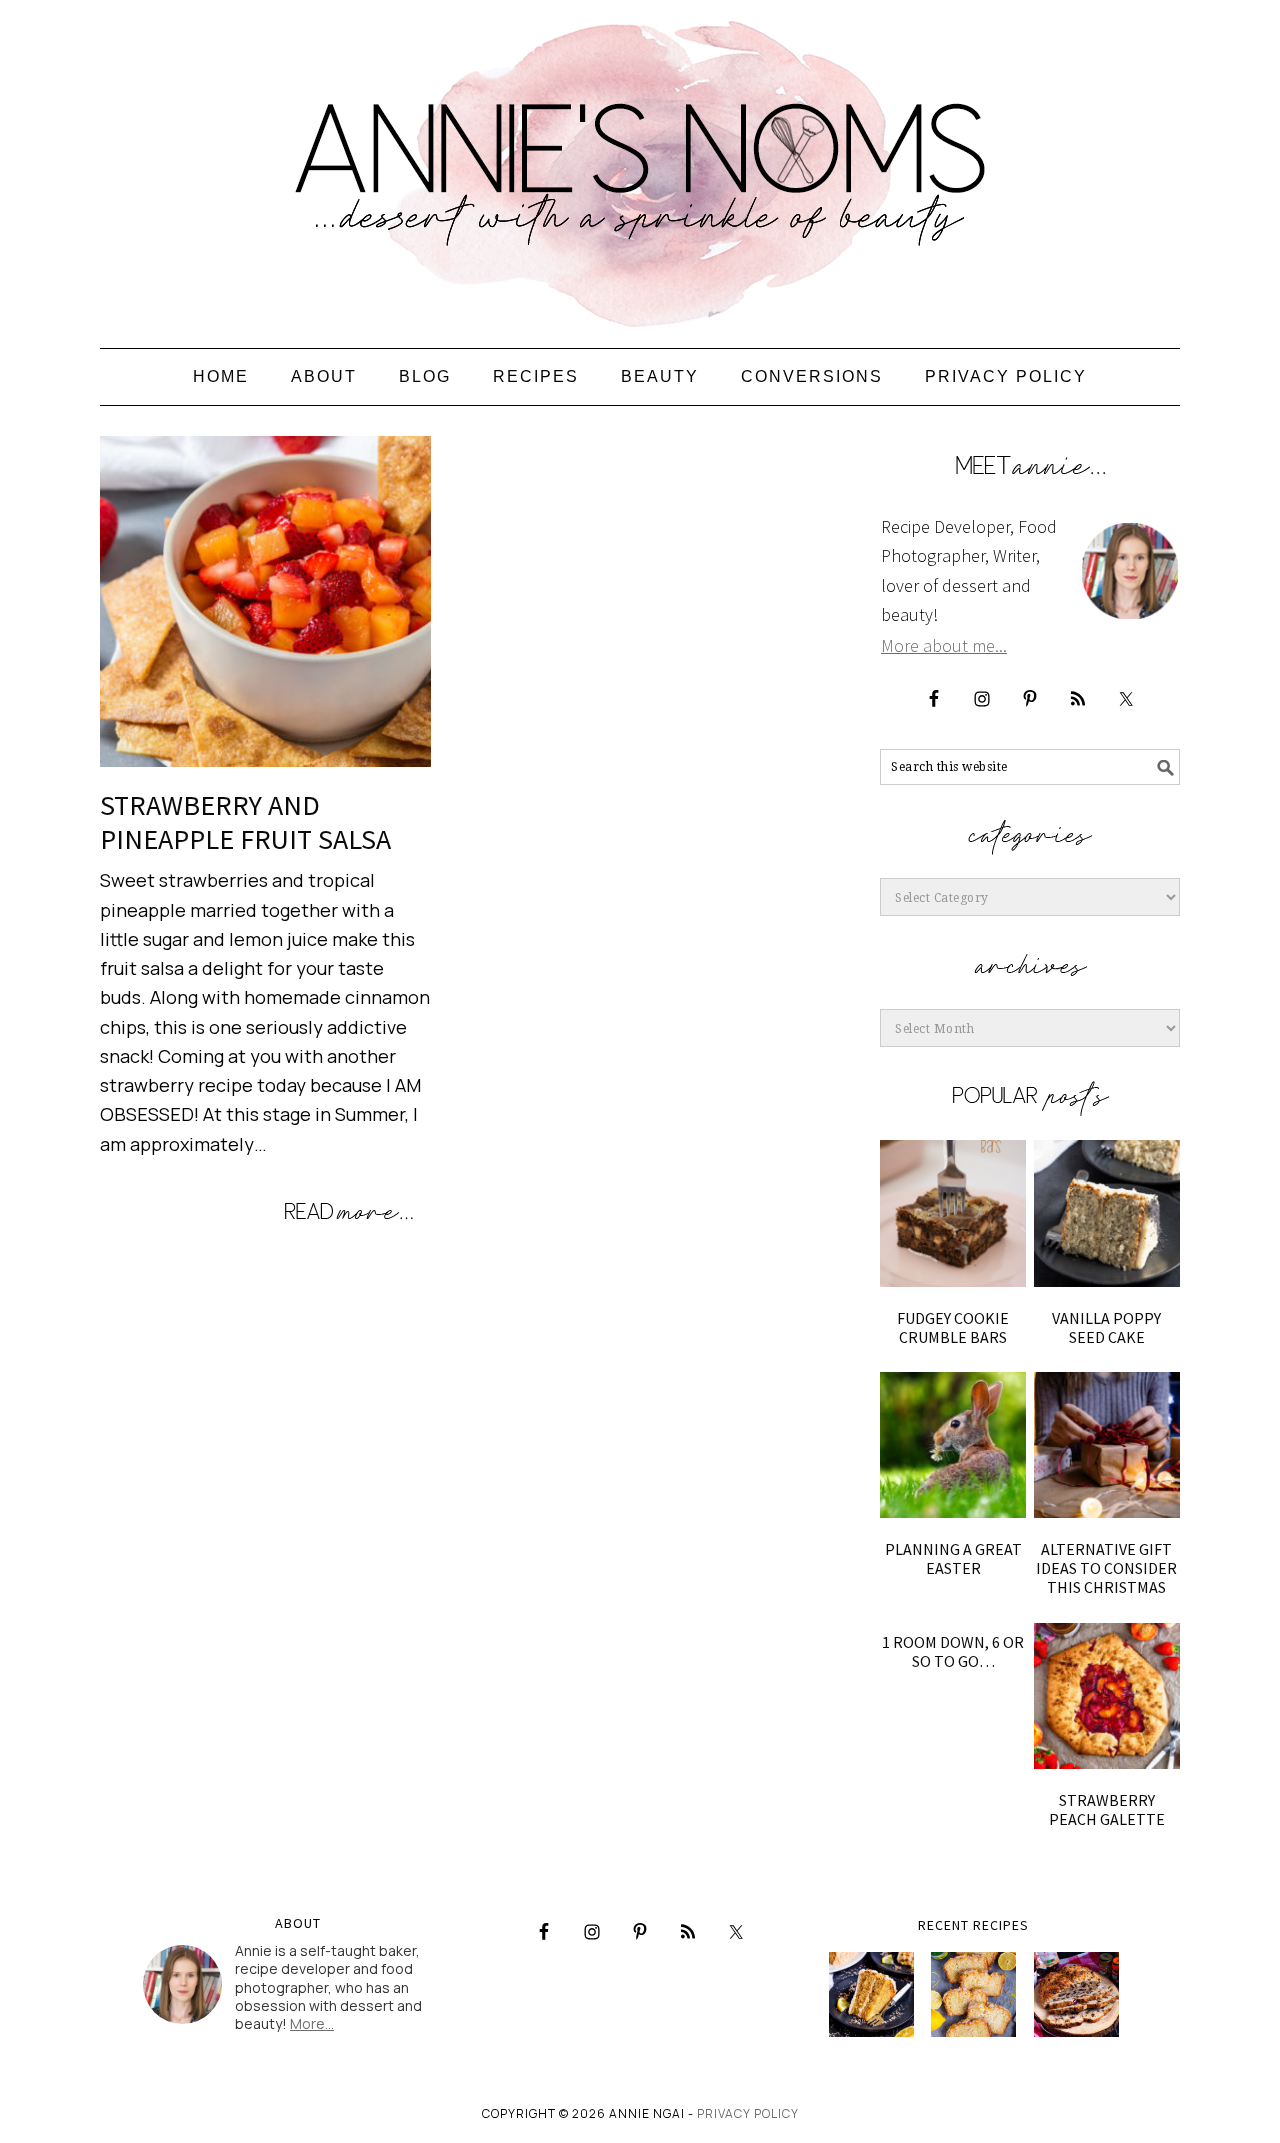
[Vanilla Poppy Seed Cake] (1107, 1213)
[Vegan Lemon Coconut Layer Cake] (871, 1994)
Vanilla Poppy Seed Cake (1106, 1327)
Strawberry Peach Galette (1107, 1809)
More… (312, 2023)
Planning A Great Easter (953, 1558)
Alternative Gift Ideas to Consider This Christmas (1106, 1568)
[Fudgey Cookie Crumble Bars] (953, 1213)
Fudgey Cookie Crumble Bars (953, 1327)
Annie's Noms (640, 165)
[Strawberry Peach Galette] (1107, 1696)
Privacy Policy (748, 2113)
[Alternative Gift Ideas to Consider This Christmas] (1107, 1445)
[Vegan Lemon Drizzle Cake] (973, 1994)
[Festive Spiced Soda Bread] (1076, 1994)
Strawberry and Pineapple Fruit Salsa (245, 822)
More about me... (944, 645)
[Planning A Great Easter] (953, 1445)
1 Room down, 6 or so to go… (953, 1651)
